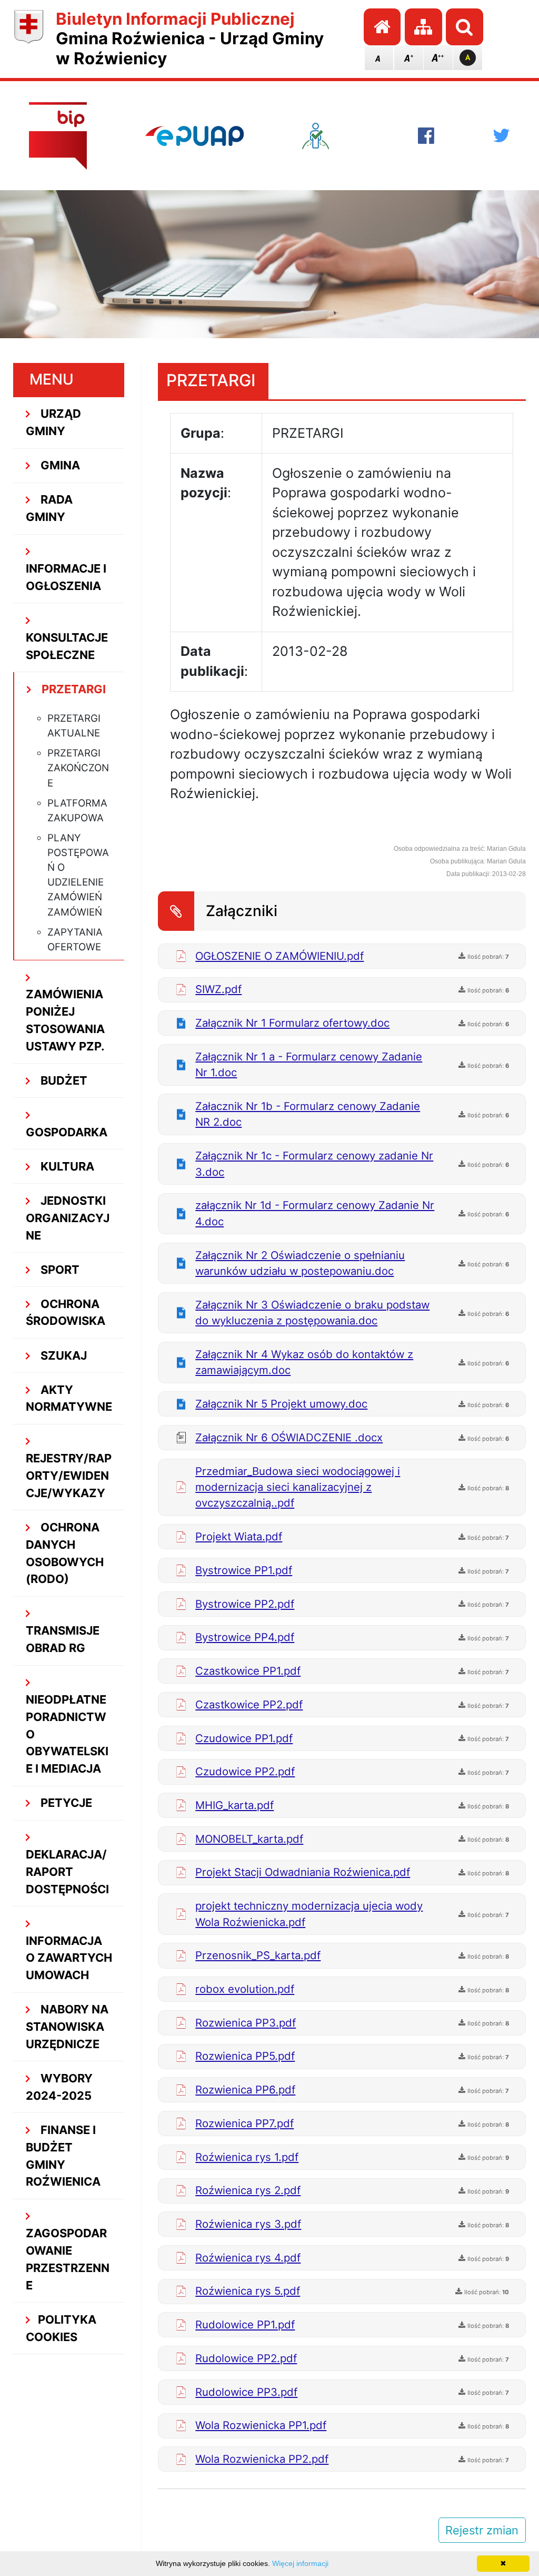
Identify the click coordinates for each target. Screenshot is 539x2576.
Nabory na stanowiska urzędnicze (67, 2027)
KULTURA (66, 1166)
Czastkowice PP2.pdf (249, 1704)
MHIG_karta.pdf (234, 1805)
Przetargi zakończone (78, 768)
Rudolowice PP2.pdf (246, 2358)
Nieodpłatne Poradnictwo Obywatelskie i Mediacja (67, 1734)
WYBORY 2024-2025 (59, 2087)
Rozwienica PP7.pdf (244, 2123)
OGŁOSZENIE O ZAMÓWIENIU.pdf (280, 956)
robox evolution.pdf (245, 1989)
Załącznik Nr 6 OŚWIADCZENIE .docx (289, 1437)
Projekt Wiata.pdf (239, 1536)
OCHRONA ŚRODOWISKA (66, 1312)
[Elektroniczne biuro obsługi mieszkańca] (331, 136)
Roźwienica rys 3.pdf (248, 2224)
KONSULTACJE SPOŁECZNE (67, 646)
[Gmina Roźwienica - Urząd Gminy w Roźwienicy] (29, 39)
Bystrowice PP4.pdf (245, 1637)
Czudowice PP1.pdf (244, 1738)
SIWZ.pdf (218, 989)
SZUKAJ (62, 1355)
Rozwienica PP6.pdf (245, 2090)
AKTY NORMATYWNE (69, 1398)
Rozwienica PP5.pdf (245, 2056)
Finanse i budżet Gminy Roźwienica (63, 2156)
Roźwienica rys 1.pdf (247, 2157)
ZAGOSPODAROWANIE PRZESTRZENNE (68, 2259)
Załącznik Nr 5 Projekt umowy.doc (281, 1404)
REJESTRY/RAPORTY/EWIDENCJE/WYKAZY (69, 1476)
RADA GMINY (49, 508)
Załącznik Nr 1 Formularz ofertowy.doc (292, 1023)
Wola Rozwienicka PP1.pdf (261, 2425)
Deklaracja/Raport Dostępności (67, 1872)
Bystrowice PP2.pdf (245, 1604)
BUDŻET (63, 1080)
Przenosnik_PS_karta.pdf (258, 1955)
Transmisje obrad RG (63, 1639)
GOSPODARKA (67, 1132)
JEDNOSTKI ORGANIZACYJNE (68, 1218)
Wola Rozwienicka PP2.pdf (262, 2459)
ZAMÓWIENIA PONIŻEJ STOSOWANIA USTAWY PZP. (65, 1020)
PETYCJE (65, 1803)
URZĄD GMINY (54, 422)
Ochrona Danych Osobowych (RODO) (65, 1553)
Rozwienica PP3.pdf (246, 2023)
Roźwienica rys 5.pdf (248, 2291)
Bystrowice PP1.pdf (244, 1570)
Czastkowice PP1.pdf (248, 1671)
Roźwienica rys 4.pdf (248, 2258)
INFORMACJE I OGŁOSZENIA (66, 577)
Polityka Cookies (61, 2328)
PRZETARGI (72, 689)
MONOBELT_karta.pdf (249, 1839)
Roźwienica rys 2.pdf (248, 2190)
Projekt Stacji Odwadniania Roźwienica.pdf (303, 1872)
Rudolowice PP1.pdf (245, 2324)
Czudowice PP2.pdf (245, 1771)
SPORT (59, 1270)
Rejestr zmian (482, 2530)
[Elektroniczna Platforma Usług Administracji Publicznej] (195, 136)
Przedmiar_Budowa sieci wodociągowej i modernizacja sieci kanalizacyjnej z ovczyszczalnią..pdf (298, 1487)
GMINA (59, 465)
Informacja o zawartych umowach (69, 1958)
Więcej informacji (300, 2563)
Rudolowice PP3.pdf (246, 2392)
